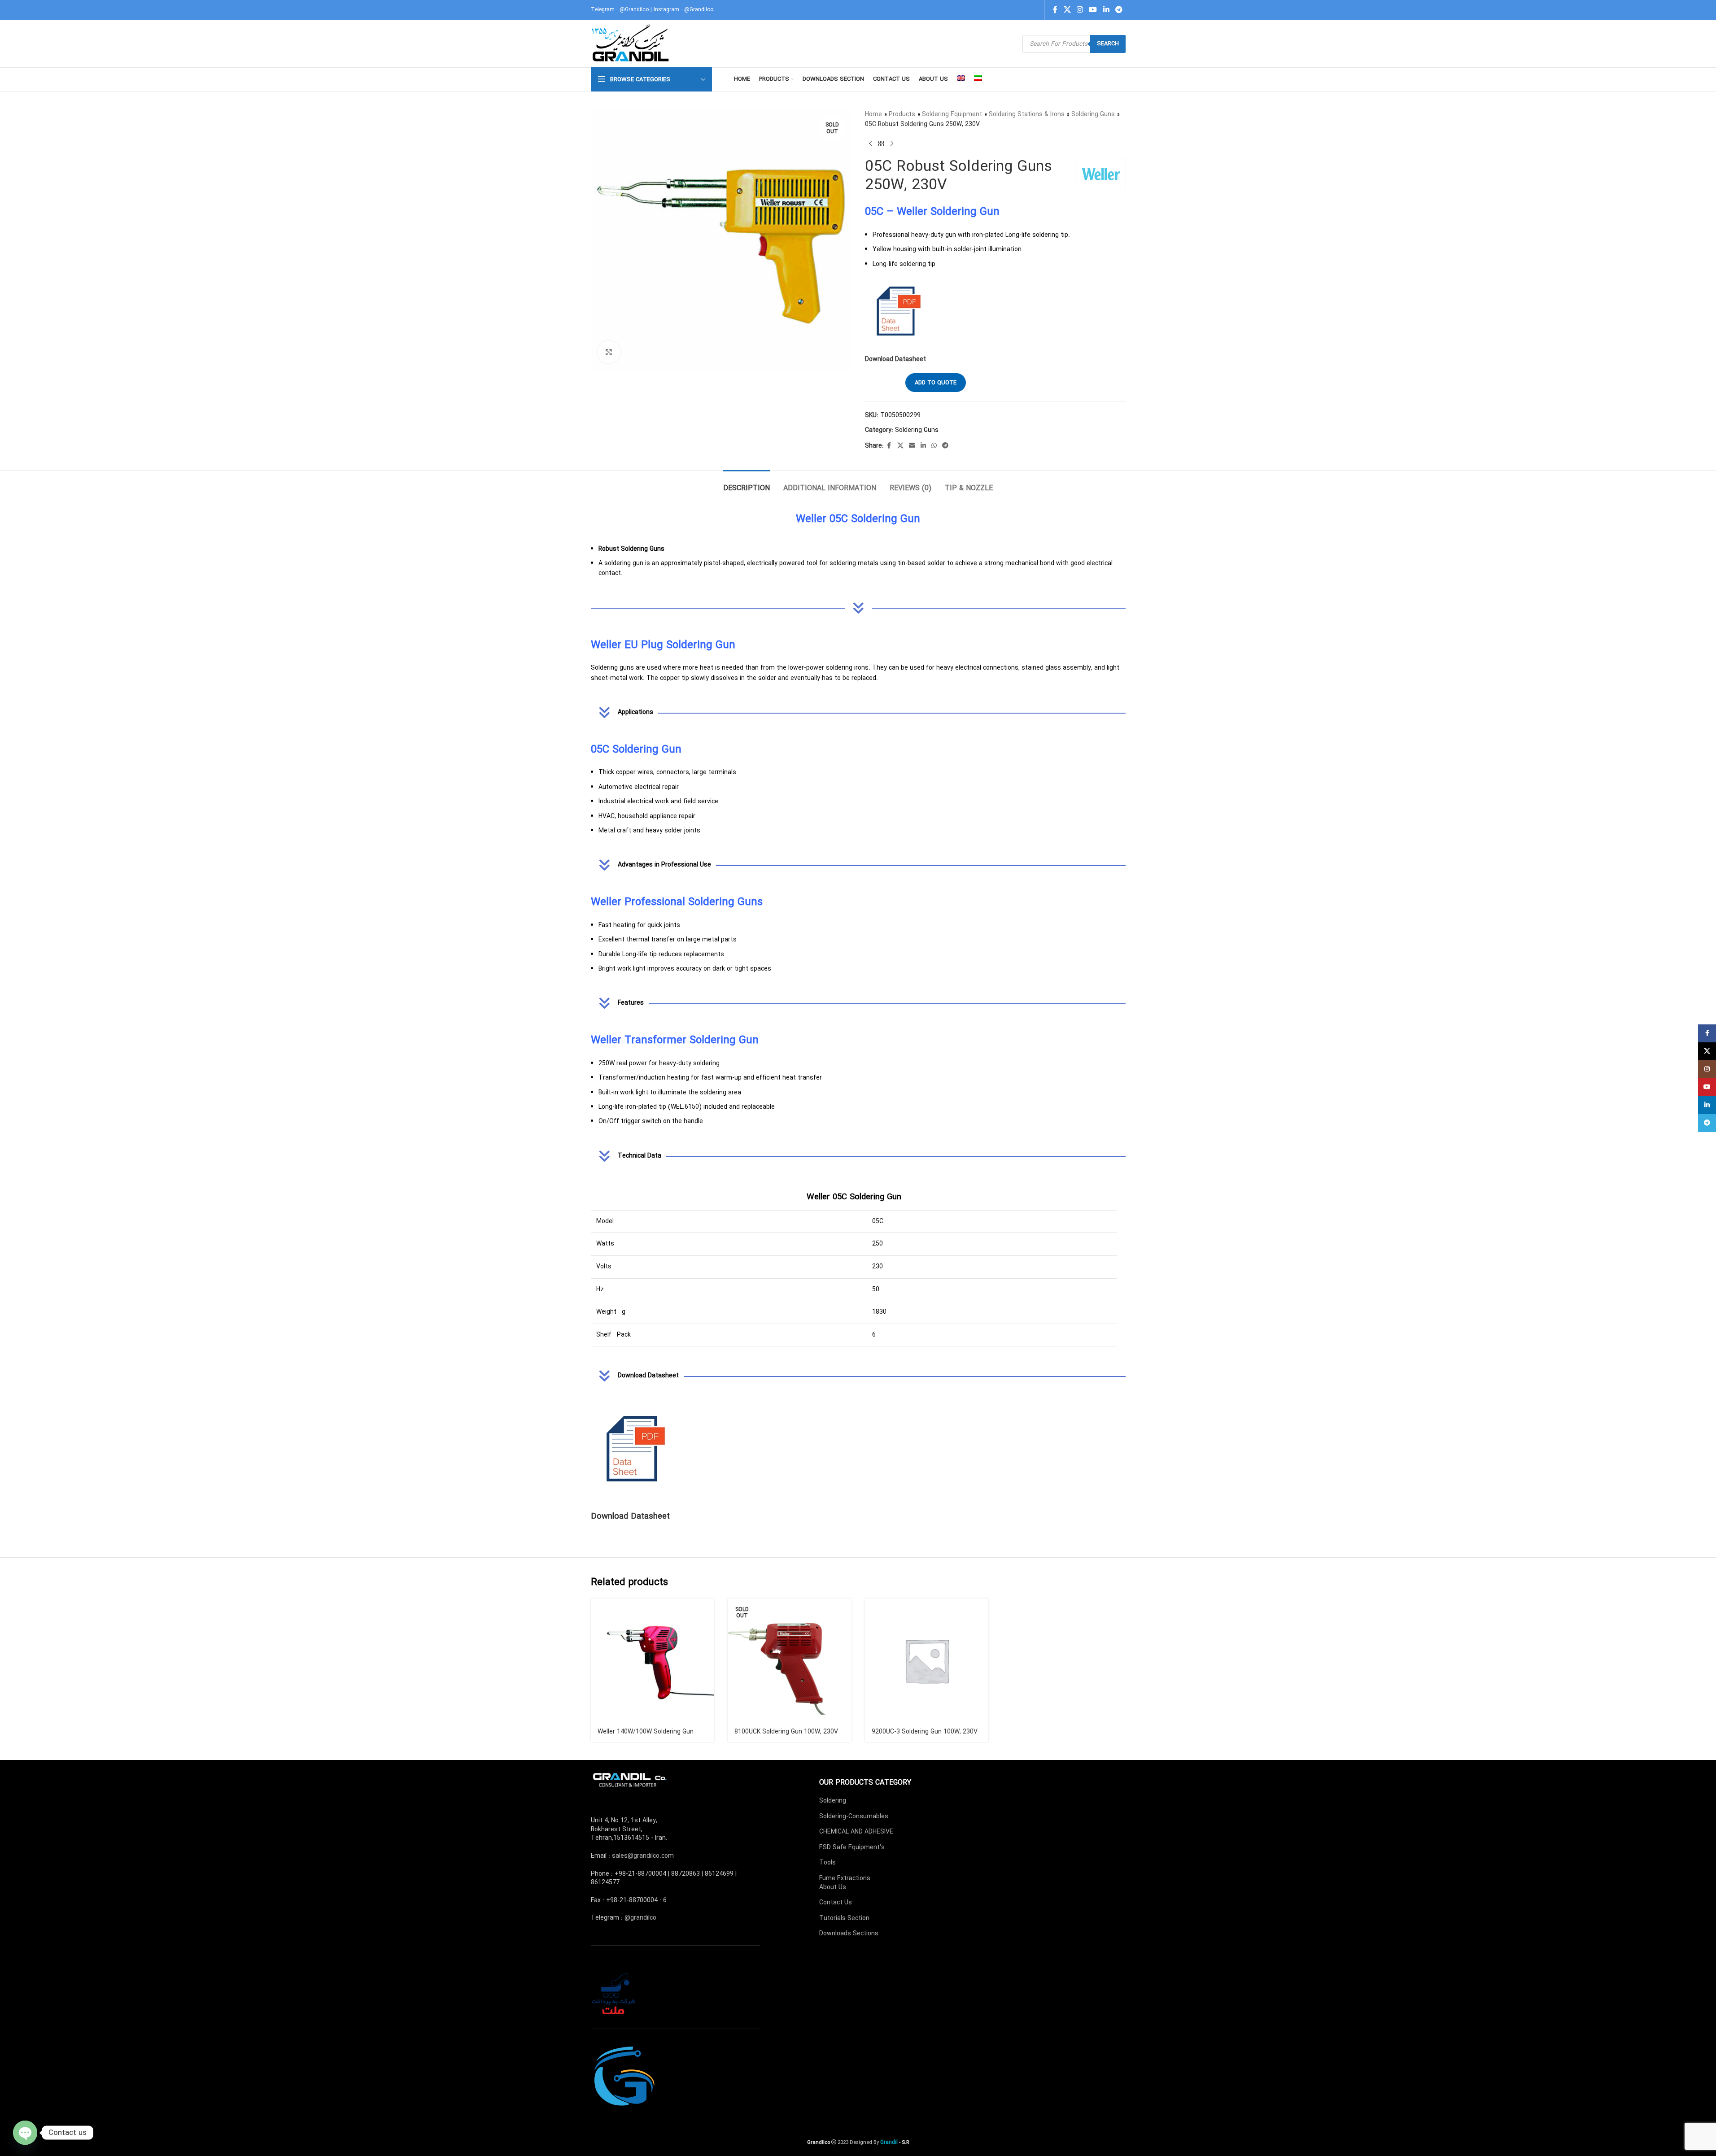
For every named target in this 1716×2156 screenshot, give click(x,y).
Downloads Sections (849, 1934)
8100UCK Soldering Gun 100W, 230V (786, 1732)
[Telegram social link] (1119, 10)
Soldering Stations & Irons (1027, 114)
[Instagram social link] (1080, 10)
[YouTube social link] (1093, 10)
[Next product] (892, 144)
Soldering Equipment (952, 114)
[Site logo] (631, 44)
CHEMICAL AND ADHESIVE (856, 1832)
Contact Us (836, 1903)
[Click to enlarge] (609, 352)
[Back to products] (881, 144)
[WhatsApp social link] (934, 446)
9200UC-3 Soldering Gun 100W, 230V (925, 1732)
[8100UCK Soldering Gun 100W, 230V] (790, 1660)
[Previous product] (870, 144)
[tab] (747, 484)
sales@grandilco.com (643, 1856)
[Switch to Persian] (978, 79)
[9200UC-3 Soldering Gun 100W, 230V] (927, 1660)
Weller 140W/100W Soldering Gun (646, 1732)
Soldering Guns (1093, 114)
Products (902, 114)
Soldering (833, 1801)
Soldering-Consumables (854, 1816)
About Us (833, 1887)
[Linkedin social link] (1106, 10)
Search (1108, 44)
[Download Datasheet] (636, 1450)
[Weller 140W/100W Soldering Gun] (653, 1660)
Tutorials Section (844, 1918)
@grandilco (640, 1918)
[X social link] (1067, 10)
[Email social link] (912, 446)
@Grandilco (634, 10)
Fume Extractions (845, 1878)
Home (873, 114)
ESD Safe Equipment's (852, 1847)
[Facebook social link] (1055, 10)
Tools (827, 1863)
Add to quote (936, 383)
